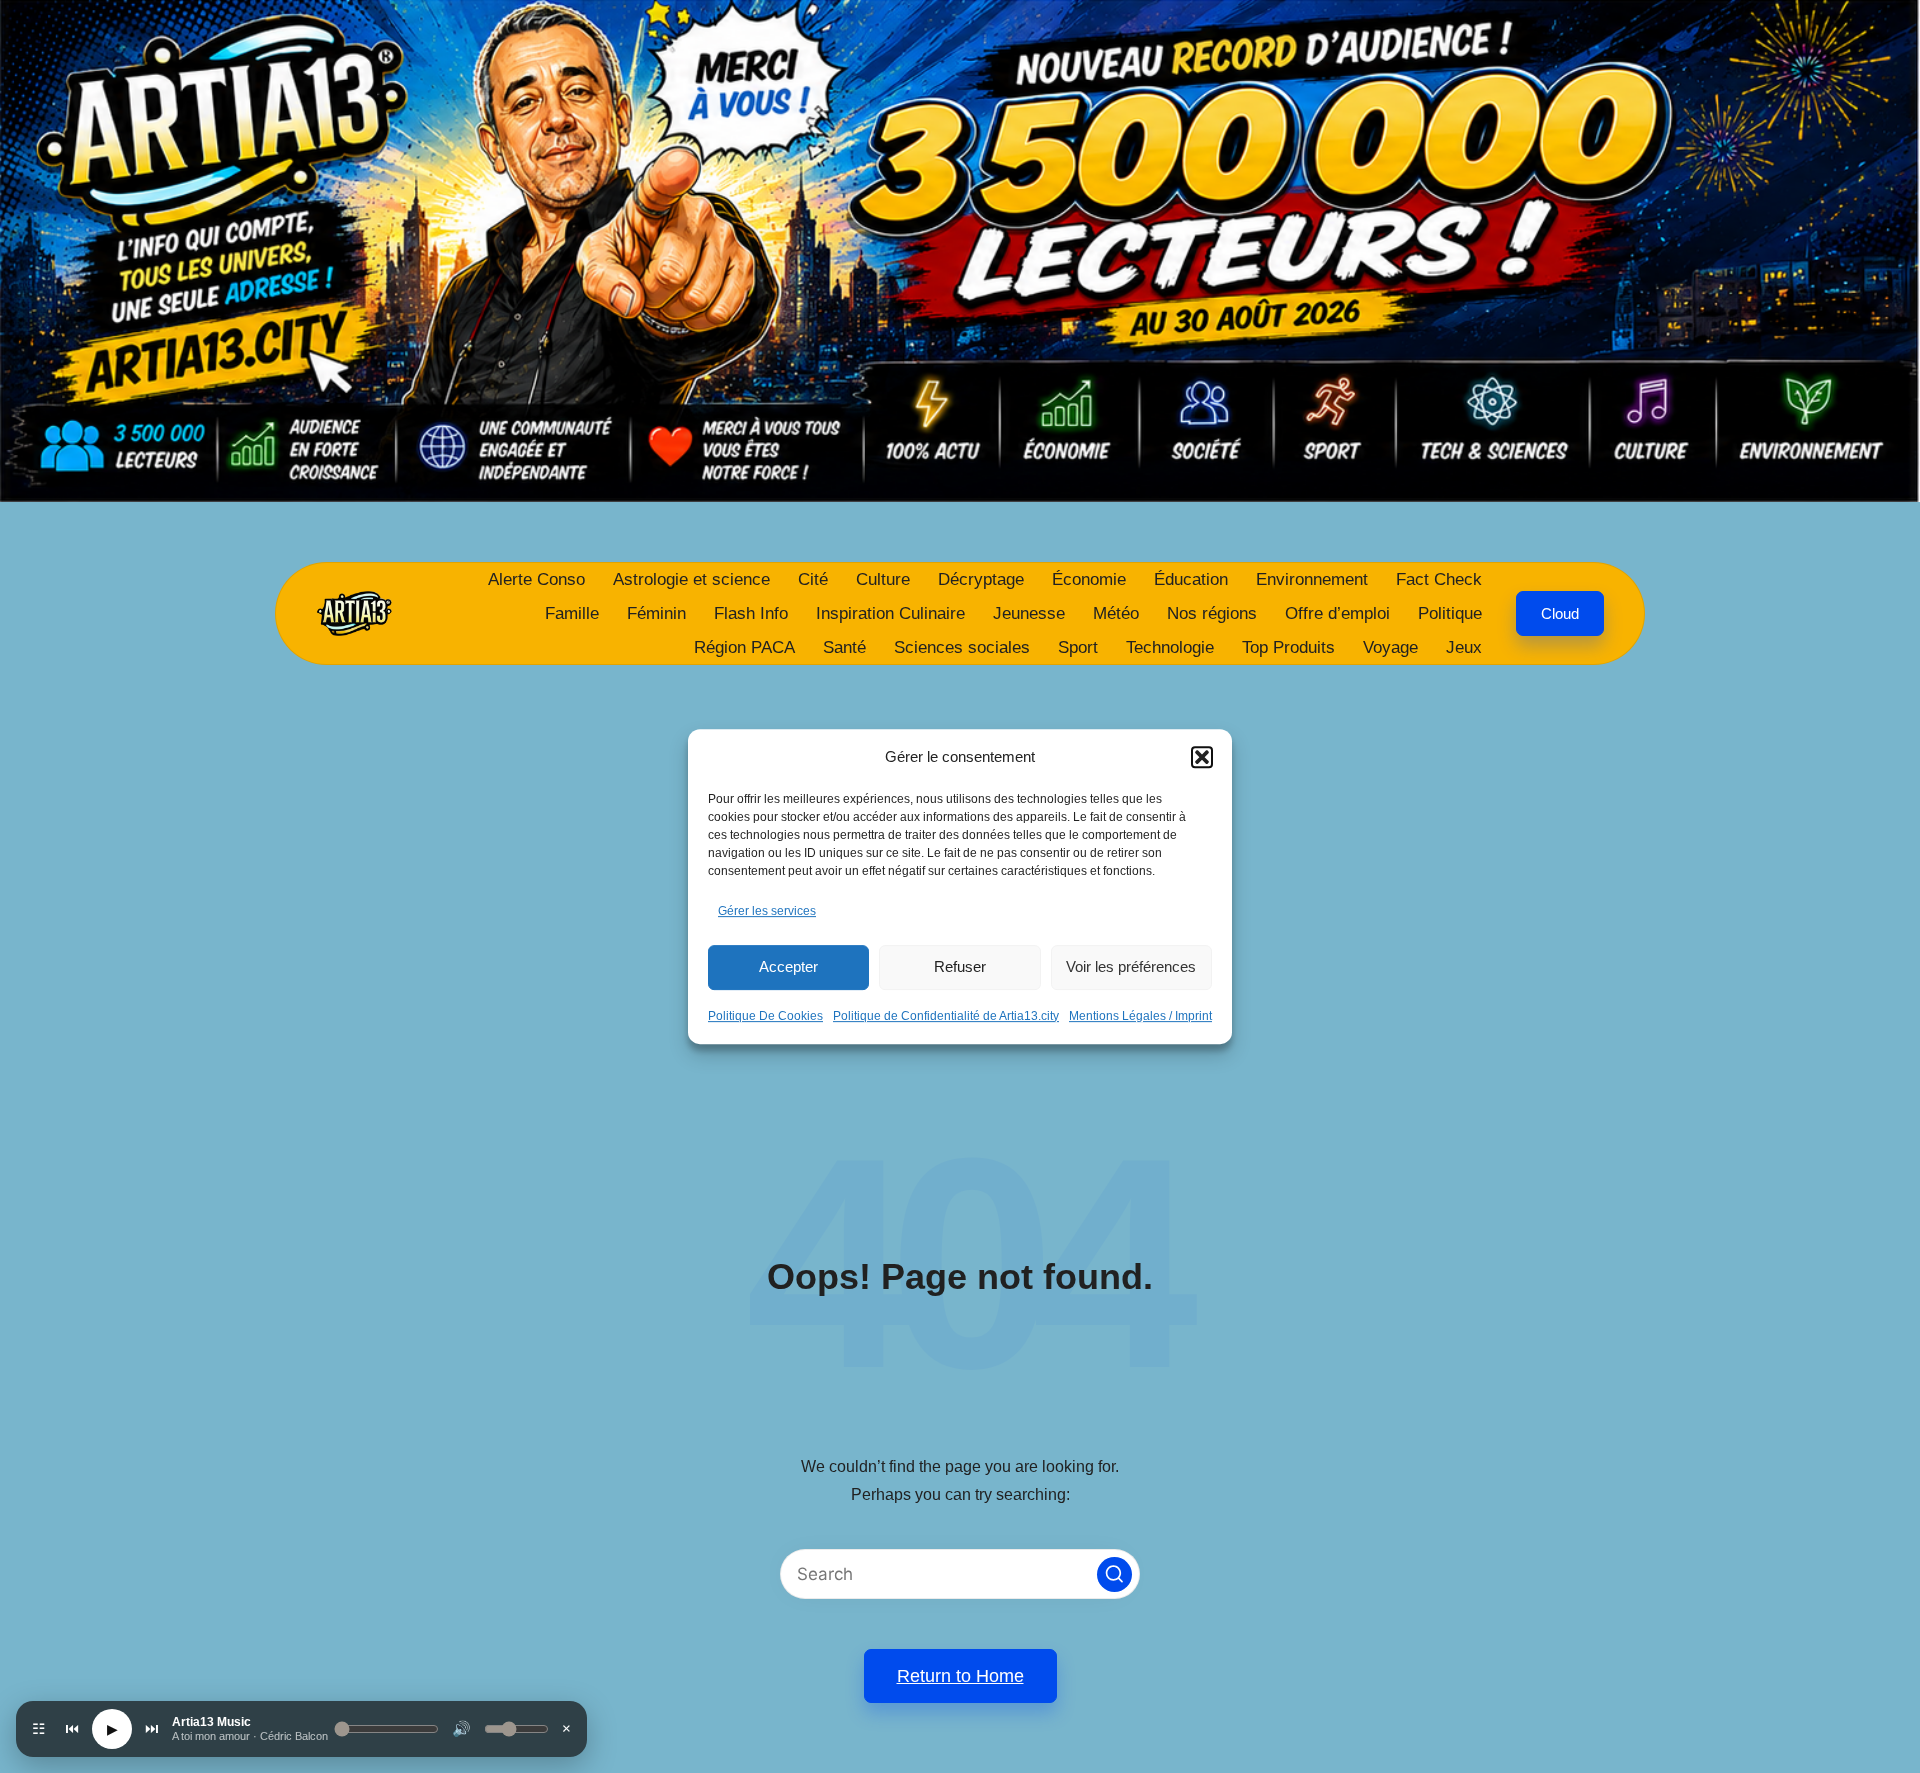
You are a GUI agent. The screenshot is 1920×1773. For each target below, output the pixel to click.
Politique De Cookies (765, 1016)
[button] (1202, 757)
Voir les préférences (1131, 966)
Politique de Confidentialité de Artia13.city (946, 1016)
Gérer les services (767, 911)
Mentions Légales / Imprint (1140, 1016)
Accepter (788, 966)
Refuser (960, 966)
